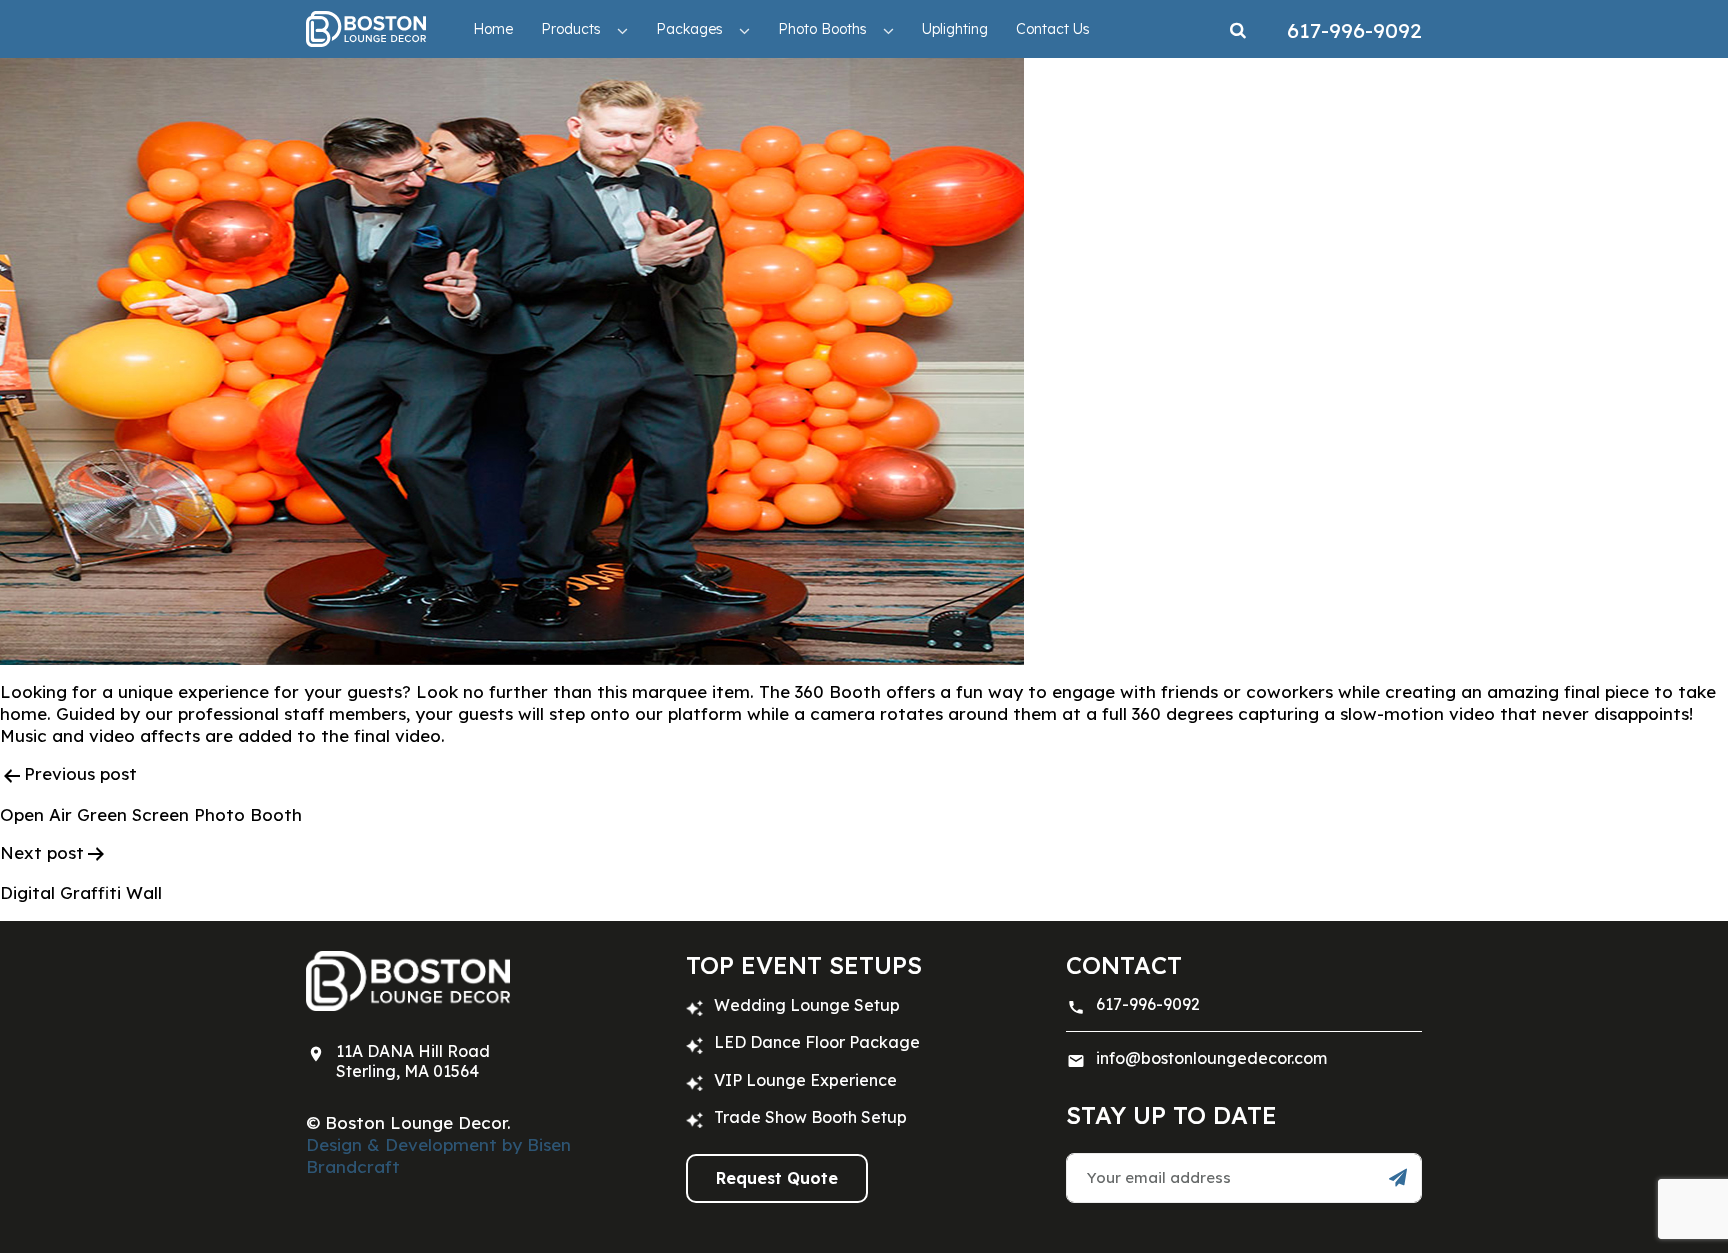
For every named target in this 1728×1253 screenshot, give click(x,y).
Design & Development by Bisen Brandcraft (438, 1155)
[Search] (1238, 29)
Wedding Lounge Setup (807, 1005)
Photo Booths (822, 29)
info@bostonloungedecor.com (1211, 1058)
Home (493, 29)
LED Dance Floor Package (817, 1042)
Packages (689, 29)
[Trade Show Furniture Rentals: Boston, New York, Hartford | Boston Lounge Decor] (366, 28)
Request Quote (777, 1178)
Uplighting (955, 29)
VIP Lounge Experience (805, 1080)
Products (571, 29)
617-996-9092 (1148, 1004)
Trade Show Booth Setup (810, 1117)
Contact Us (1053, 29)
